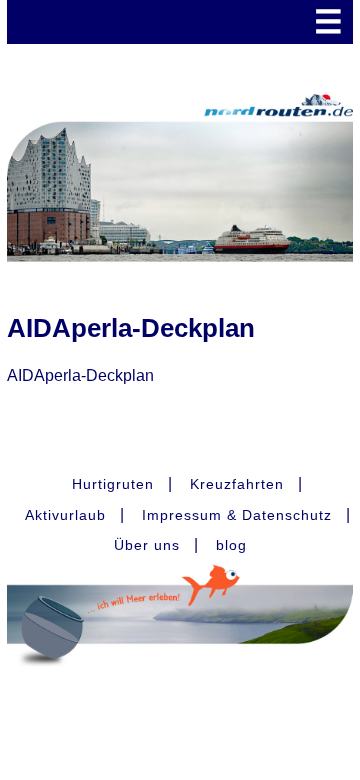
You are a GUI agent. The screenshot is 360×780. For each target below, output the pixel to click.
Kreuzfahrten (237, 484)
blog (231, 545)
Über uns (147, 545)
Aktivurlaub (65, 515)
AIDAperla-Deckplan (80, 375)
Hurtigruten (113, 484)
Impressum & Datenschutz (237, 515)
